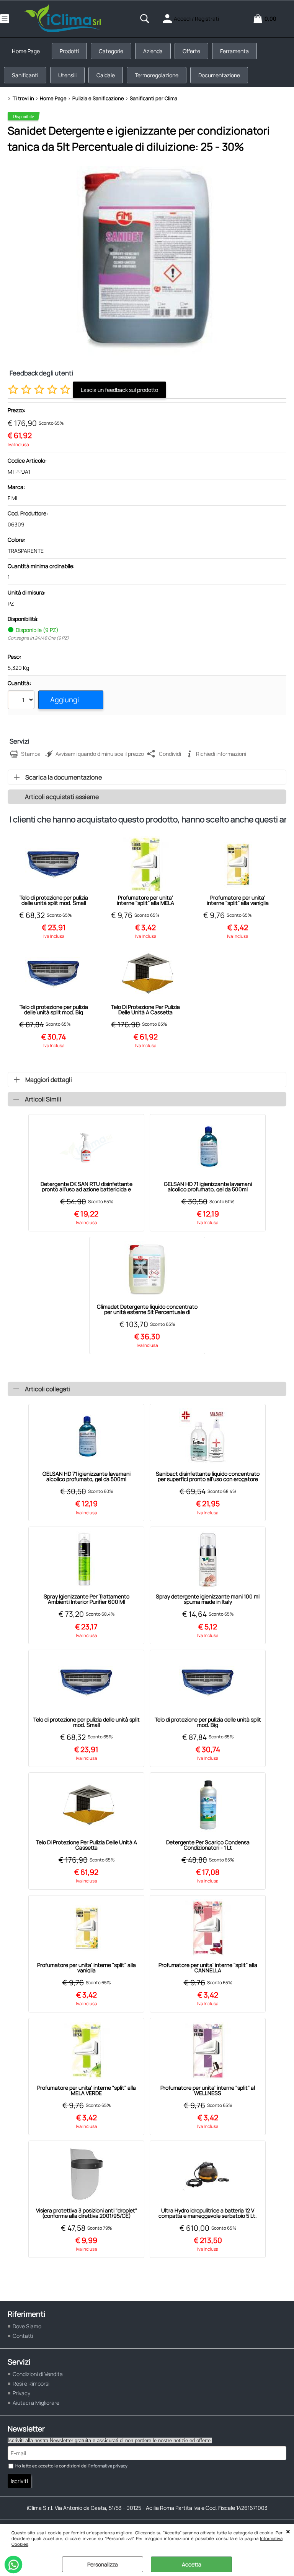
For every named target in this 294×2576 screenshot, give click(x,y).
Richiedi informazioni (221, 754)
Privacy (21, 2393)
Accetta (192, 2564)
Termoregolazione (157, 75)
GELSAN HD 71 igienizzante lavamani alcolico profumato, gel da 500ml (208, 1187)
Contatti (23, 2336)
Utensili (67, 75)
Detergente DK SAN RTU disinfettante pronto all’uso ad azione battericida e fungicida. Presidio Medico (87, 1187)
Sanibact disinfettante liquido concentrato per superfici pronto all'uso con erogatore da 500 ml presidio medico (208, 1476)
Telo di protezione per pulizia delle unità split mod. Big (54, 1010)
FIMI (12, 498)
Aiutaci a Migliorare (36, 2403)
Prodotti (69, 51)
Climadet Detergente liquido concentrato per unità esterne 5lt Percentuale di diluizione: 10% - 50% (147, 1309)
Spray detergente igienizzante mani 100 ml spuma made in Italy (208, 1599)
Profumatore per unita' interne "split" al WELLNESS (208, 2090)
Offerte (191, 51)
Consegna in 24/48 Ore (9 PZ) (38, 638)
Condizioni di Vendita (38, 2374)
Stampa (31, 754)
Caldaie (106, 75)
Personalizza (103, 2564)
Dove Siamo (27, 2326)
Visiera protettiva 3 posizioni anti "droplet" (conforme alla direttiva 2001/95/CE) (87, 2213)
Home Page (26, 51)
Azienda (153, 51)
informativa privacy (109, 2466)
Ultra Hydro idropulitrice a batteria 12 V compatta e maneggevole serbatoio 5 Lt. (208, 2213)
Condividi (170, 754)
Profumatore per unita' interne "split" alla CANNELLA (208, 1968)
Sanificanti (25, 75)
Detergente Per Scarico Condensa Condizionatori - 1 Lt (208, 1845)
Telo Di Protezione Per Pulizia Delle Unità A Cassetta (145, 1010)
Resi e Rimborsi (31, 2384)
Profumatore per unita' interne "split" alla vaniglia (238, 900)
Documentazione (219, 75)
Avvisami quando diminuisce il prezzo (100, 754)
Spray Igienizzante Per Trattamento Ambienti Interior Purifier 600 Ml (87, 1599)
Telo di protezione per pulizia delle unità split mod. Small (54, 900)
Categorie (111, 51)
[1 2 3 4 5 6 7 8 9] (22, 701)
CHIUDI (288, 2532)
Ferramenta (234, 51)
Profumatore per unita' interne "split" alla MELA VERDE (145, 900)
